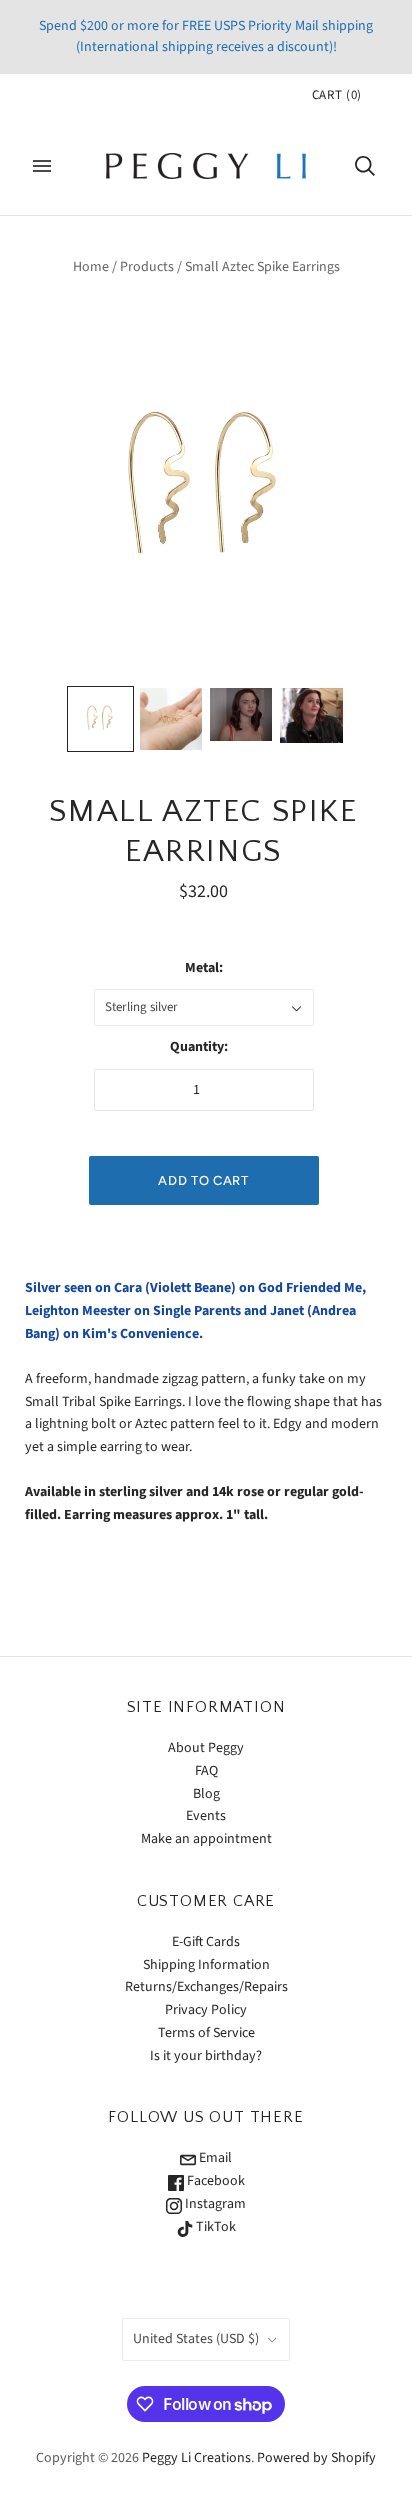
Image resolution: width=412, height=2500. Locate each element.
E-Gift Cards (206, 1942)
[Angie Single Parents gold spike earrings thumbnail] (311, 715)
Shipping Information (206, 1965)
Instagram (214, 2204)
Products (147, 267)
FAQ (206, 1771)
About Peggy (206, 1748)
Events (206, 1816)
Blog (206, 1794)
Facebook (214, 2181)
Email (214, 2158)
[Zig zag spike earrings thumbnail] (100, 719)
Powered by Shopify (316, 2458)
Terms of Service (206, 2033)
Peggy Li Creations (196, 2458)
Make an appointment (206, 1839)
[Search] (365, 166)
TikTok (214, 2227)
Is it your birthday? (206, 2056)
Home (91, 267)
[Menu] (42, 166)
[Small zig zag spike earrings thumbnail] (171, 719)
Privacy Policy (206, 2010)
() (337, 95)
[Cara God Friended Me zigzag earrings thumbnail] (241, 714)
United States (196, 2339)
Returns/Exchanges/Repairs (206, 1987)
